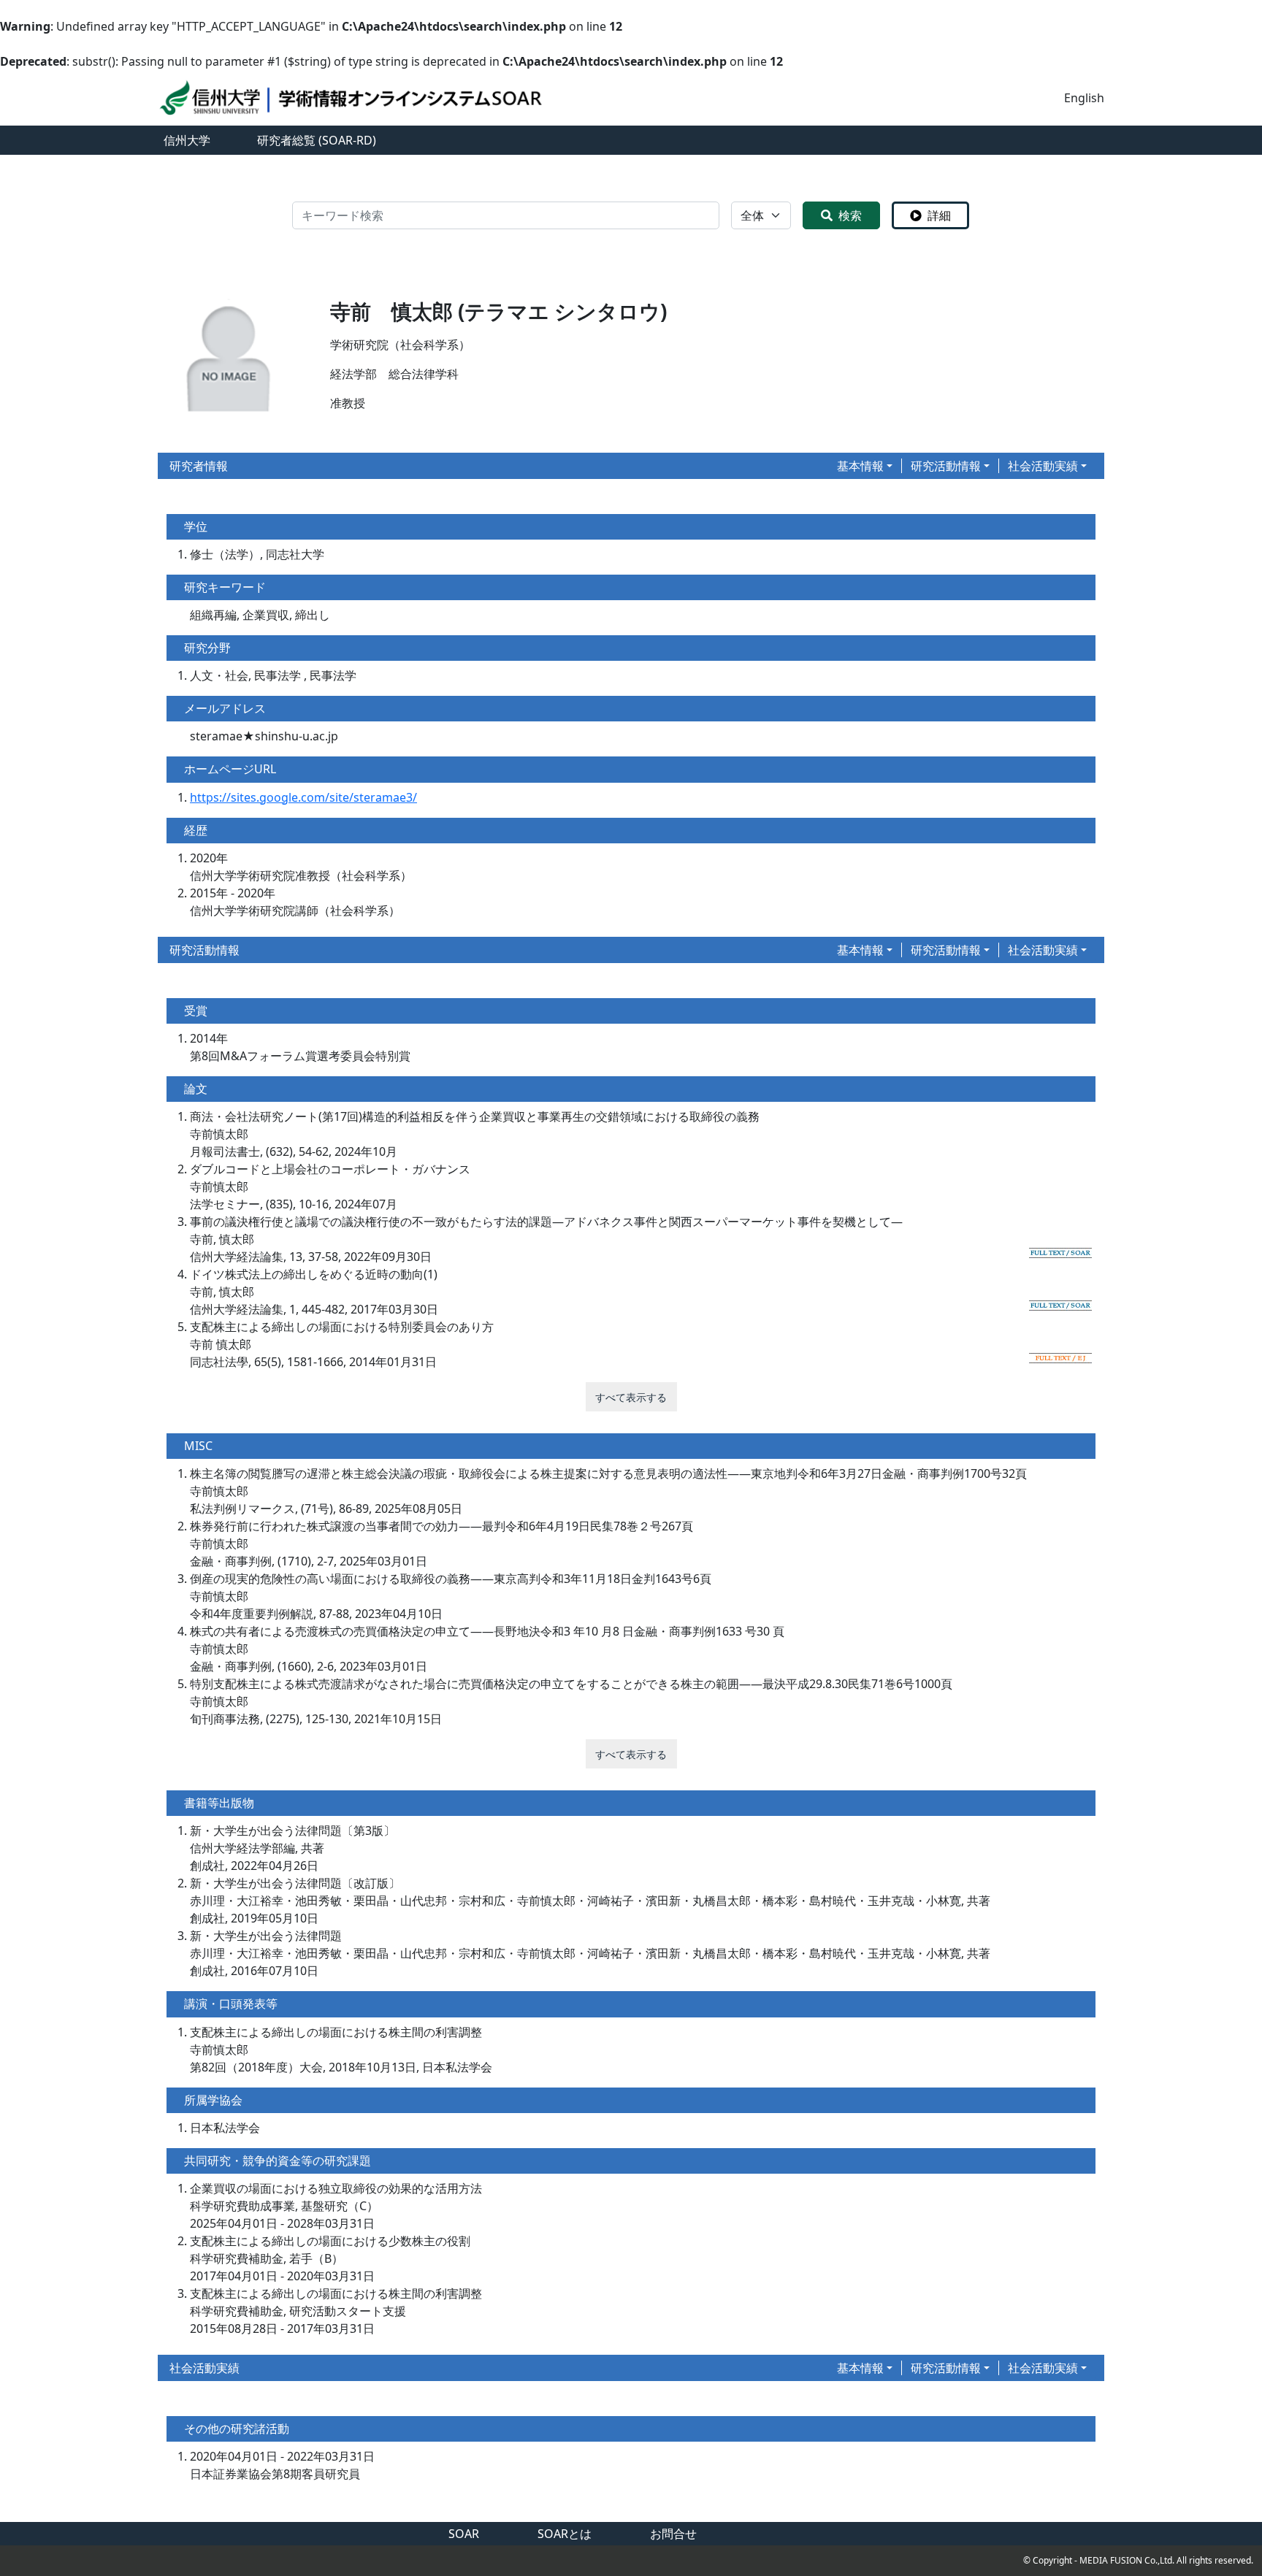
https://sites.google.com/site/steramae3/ (303, 797)
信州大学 (187, 140)
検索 (850, 215)
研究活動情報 (946, 466)
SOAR (464, 2534)
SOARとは (565, 2534)
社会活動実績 (1043, 466)
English (1084, 98)
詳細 (939, 215)
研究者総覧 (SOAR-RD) (317, 140)
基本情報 (860, 466)
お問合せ (673, 2534)
